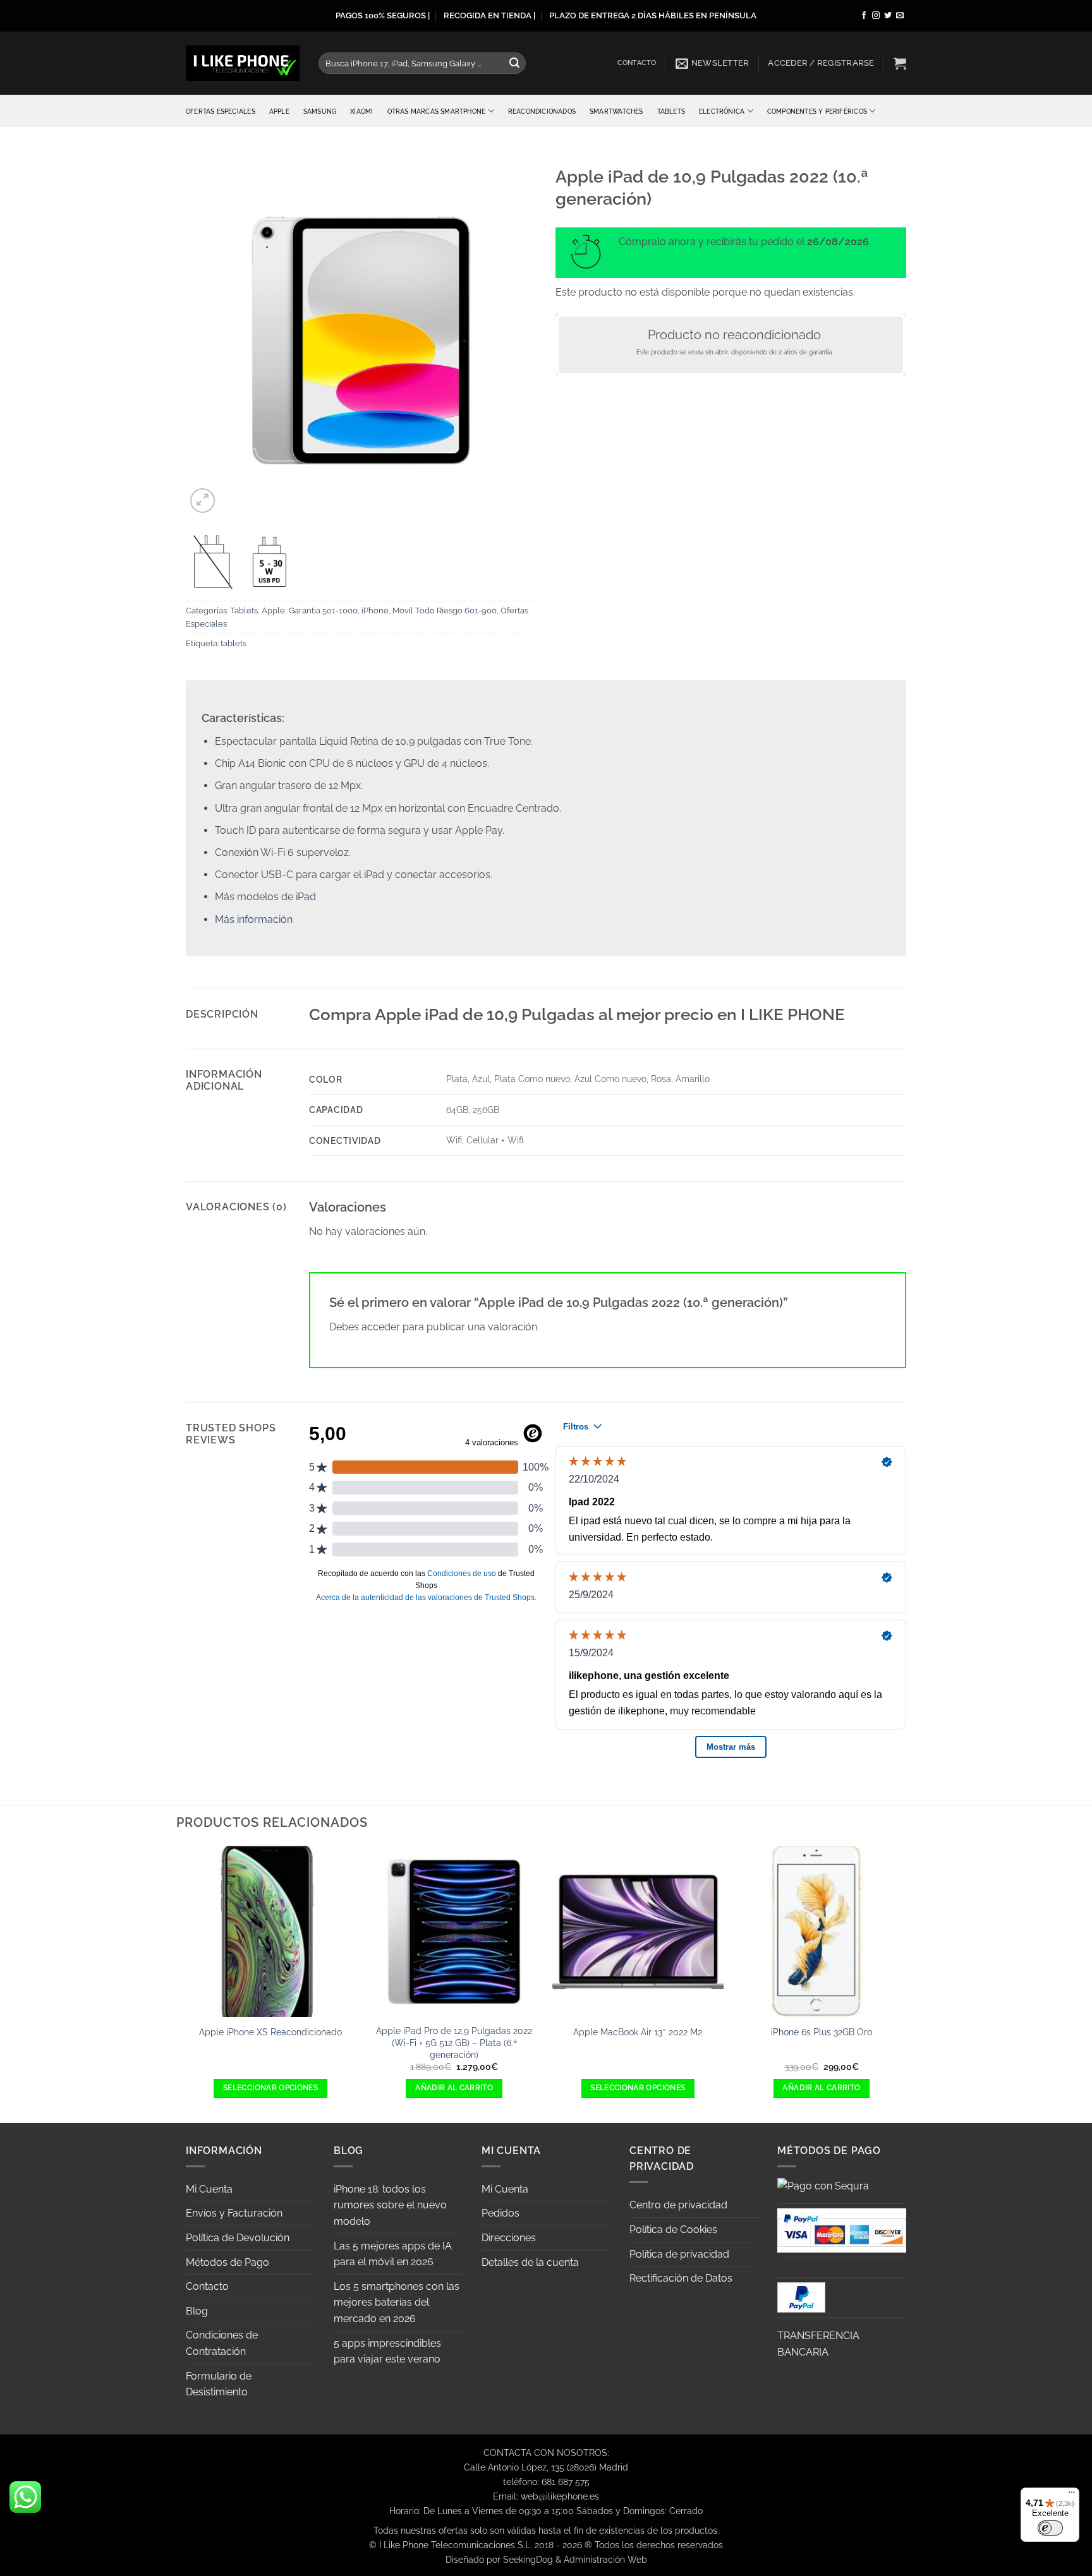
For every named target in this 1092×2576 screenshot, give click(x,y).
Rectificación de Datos (681, 2278)
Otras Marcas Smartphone (437, 111)
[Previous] (186, 1983)
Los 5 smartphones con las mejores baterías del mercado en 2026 (397, 2302)
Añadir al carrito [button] (454, 2088)
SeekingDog (528, 2559)
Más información (254, 919)
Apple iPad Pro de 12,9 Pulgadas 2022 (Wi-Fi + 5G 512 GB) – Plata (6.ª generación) (454, 2042)
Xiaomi (361, 111)
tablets (234, 643)
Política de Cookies (673, 2230)
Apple (279, 111)
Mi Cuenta (209, 2189)
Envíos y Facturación (234, 2213)
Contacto (637, 63)
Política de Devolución (238, 2238)
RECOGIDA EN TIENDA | (489, 15)
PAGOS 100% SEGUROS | (383, 15)
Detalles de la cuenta (530, 2262)
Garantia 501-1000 (323, 611)
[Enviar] (514, 63)
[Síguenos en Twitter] (888, 16)
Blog (197, 2311)
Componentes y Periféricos (817, 111)
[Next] (906, 1983)
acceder (381, 1327)
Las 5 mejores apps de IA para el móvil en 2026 (393, 2254)
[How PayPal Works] (842, 2230)
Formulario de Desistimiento (219, 2384)
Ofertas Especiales (221, 111)
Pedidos (500, 2213)
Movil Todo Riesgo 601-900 (445, 611)
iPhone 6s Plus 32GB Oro (822, 2032)
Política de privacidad (679, 2254)
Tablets (671, 111)
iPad (306, 897)
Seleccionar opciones (270, 2088)
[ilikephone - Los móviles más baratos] (243, 63)
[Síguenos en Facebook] (864, 16)
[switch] (1050, 2528)
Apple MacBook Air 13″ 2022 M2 (638, 2032)
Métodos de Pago (227, 2262)
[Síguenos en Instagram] (876, 16)
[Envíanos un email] (900, 16)
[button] (713, 63)
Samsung (320, 111)
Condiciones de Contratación (222, 2343)
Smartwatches (616, 111)
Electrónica (722, 111)
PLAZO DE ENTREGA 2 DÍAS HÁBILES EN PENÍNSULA (653, 15)
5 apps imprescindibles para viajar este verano (387, 2351)
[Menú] (1072, 2495)
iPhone (375, 611)
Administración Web (605, 2559)
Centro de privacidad (678, 2205)
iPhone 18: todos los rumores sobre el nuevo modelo (390, 2205)
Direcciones (509, 2238)
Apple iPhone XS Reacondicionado (270, 2032)
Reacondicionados (542, 111)
